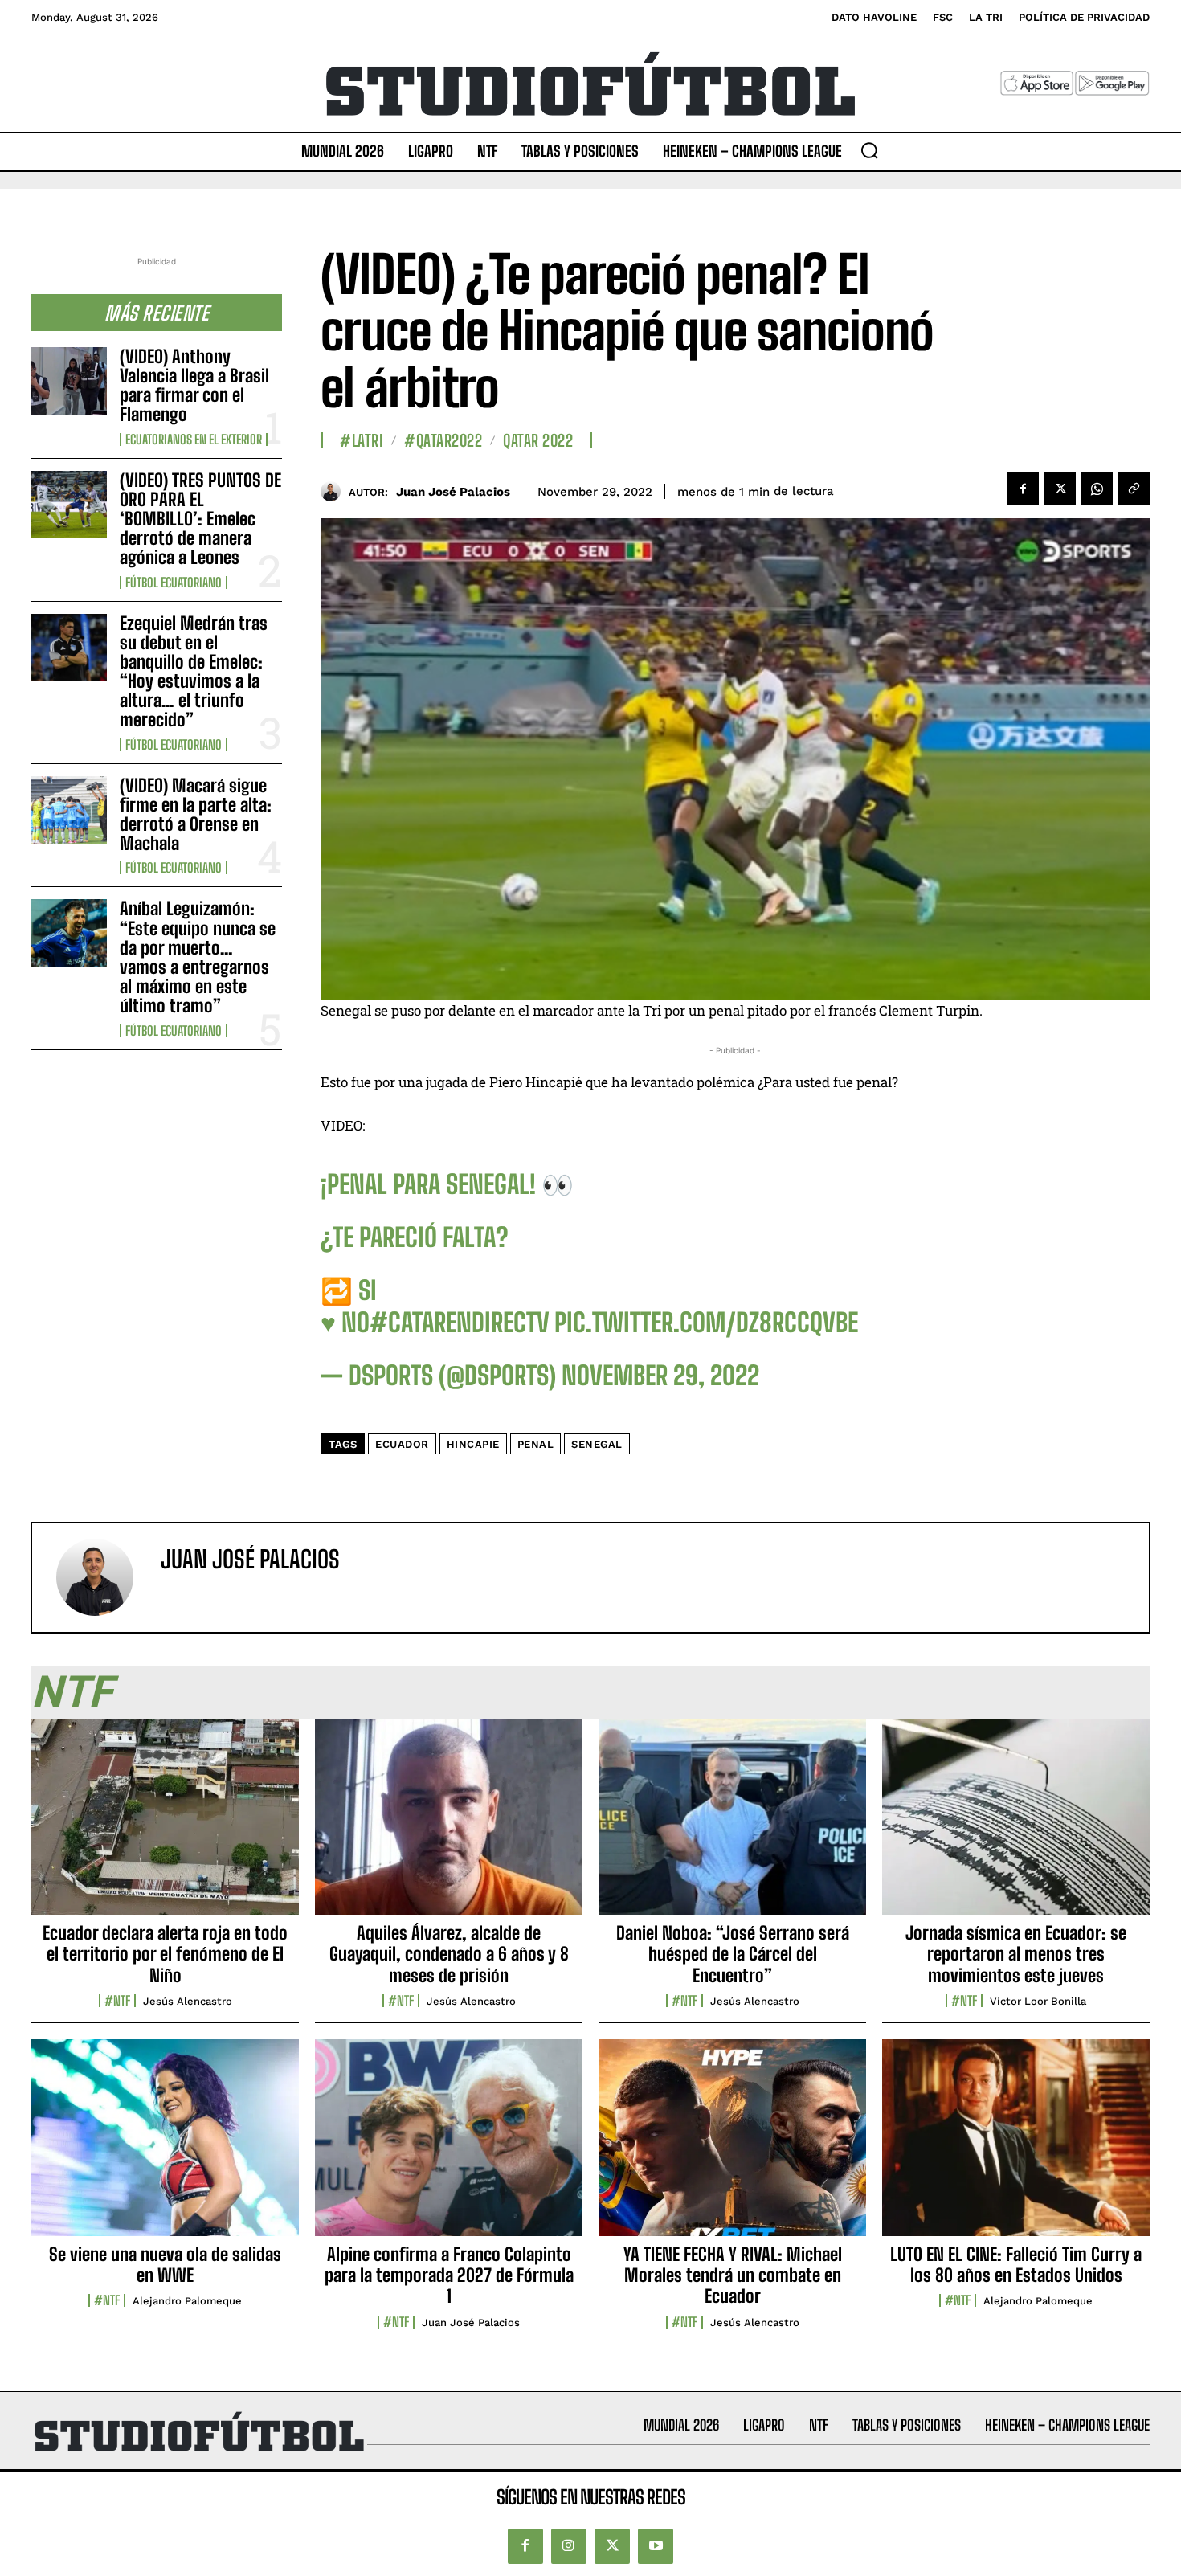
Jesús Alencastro (188, 2001)
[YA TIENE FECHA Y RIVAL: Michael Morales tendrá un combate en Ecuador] (732, 2146)
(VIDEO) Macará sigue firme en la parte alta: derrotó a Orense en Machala (196, 815)
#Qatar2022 (443, 440)
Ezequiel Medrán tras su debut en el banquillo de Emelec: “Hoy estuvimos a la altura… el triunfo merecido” (194, 672)
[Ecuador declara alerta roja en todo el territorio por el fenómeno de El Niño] (165, 1826)
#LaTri (362, 440)
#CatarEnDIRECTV (459, 1323)
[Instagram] (569, 2546)
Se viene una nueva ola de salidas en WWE (165, 2265)
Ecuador (402, 1444)
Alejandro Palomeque (187, 2301)
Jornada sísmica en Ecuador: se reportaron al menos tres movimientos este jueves (1016, 1954)
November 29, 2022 (660, 1376)
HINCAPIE (473, 1444)
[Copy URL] (1134, 489)
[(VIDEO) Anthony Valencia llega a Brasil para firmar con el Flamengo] (69, 381)
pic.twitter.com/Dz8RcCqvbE (706, 1323)
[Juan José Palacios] (335, 491)
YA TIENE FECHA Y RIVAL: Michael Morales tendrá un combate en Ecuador (733, 2275)
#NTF (117, 2001)
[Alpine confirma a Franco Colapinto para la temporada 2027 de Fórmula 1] (449, 2146)
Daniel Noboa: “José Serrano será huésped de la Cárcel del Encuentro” (733, 1954)
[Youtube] (656, 2546)
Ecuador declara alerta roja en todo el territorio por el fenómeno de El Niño (165, 1954)
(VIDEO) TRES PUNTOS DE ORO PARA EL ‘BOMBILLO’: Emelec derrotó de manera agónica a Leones (200, 519)
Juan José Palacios (453, 492)
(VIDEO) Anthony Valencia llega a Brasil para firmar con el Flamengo (194, 386)
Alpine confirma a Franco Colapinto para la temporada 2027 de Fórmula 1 (449, 2275)
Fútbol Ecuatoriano (174, 583)
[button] (869, 150)
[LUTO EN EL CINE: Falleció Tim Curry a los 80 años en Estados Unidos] (1016, 2146)
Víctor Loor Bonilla (1038, 2001)
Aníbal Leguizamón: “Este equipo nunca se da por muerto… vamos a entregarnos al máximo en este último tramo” (198, 957)
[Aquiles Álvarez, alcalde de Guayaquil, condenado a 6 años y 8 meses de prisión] (449, 1826)
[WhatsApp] (1097, 489)
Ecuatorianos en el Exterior (194, 440)
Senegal (597, 1444)
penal (536, 1444)
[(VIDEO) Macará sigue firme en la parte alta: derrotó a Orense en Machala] (69, 810)
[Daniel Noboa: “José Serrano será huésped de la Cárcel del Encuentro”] (732, 1826)
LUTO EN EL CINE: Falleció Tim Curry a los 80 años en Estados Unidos (1016, 2265)
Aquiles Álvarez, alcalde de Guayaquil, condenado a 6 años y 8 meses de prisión (449, 1954)
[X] (1060, 489)
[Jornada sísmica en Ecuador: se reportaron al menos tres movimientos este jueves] (1016, 1826)
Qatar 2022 (538, 440)
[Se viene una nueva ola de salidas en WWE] (165, 2146)
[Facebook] (1023, 489)
